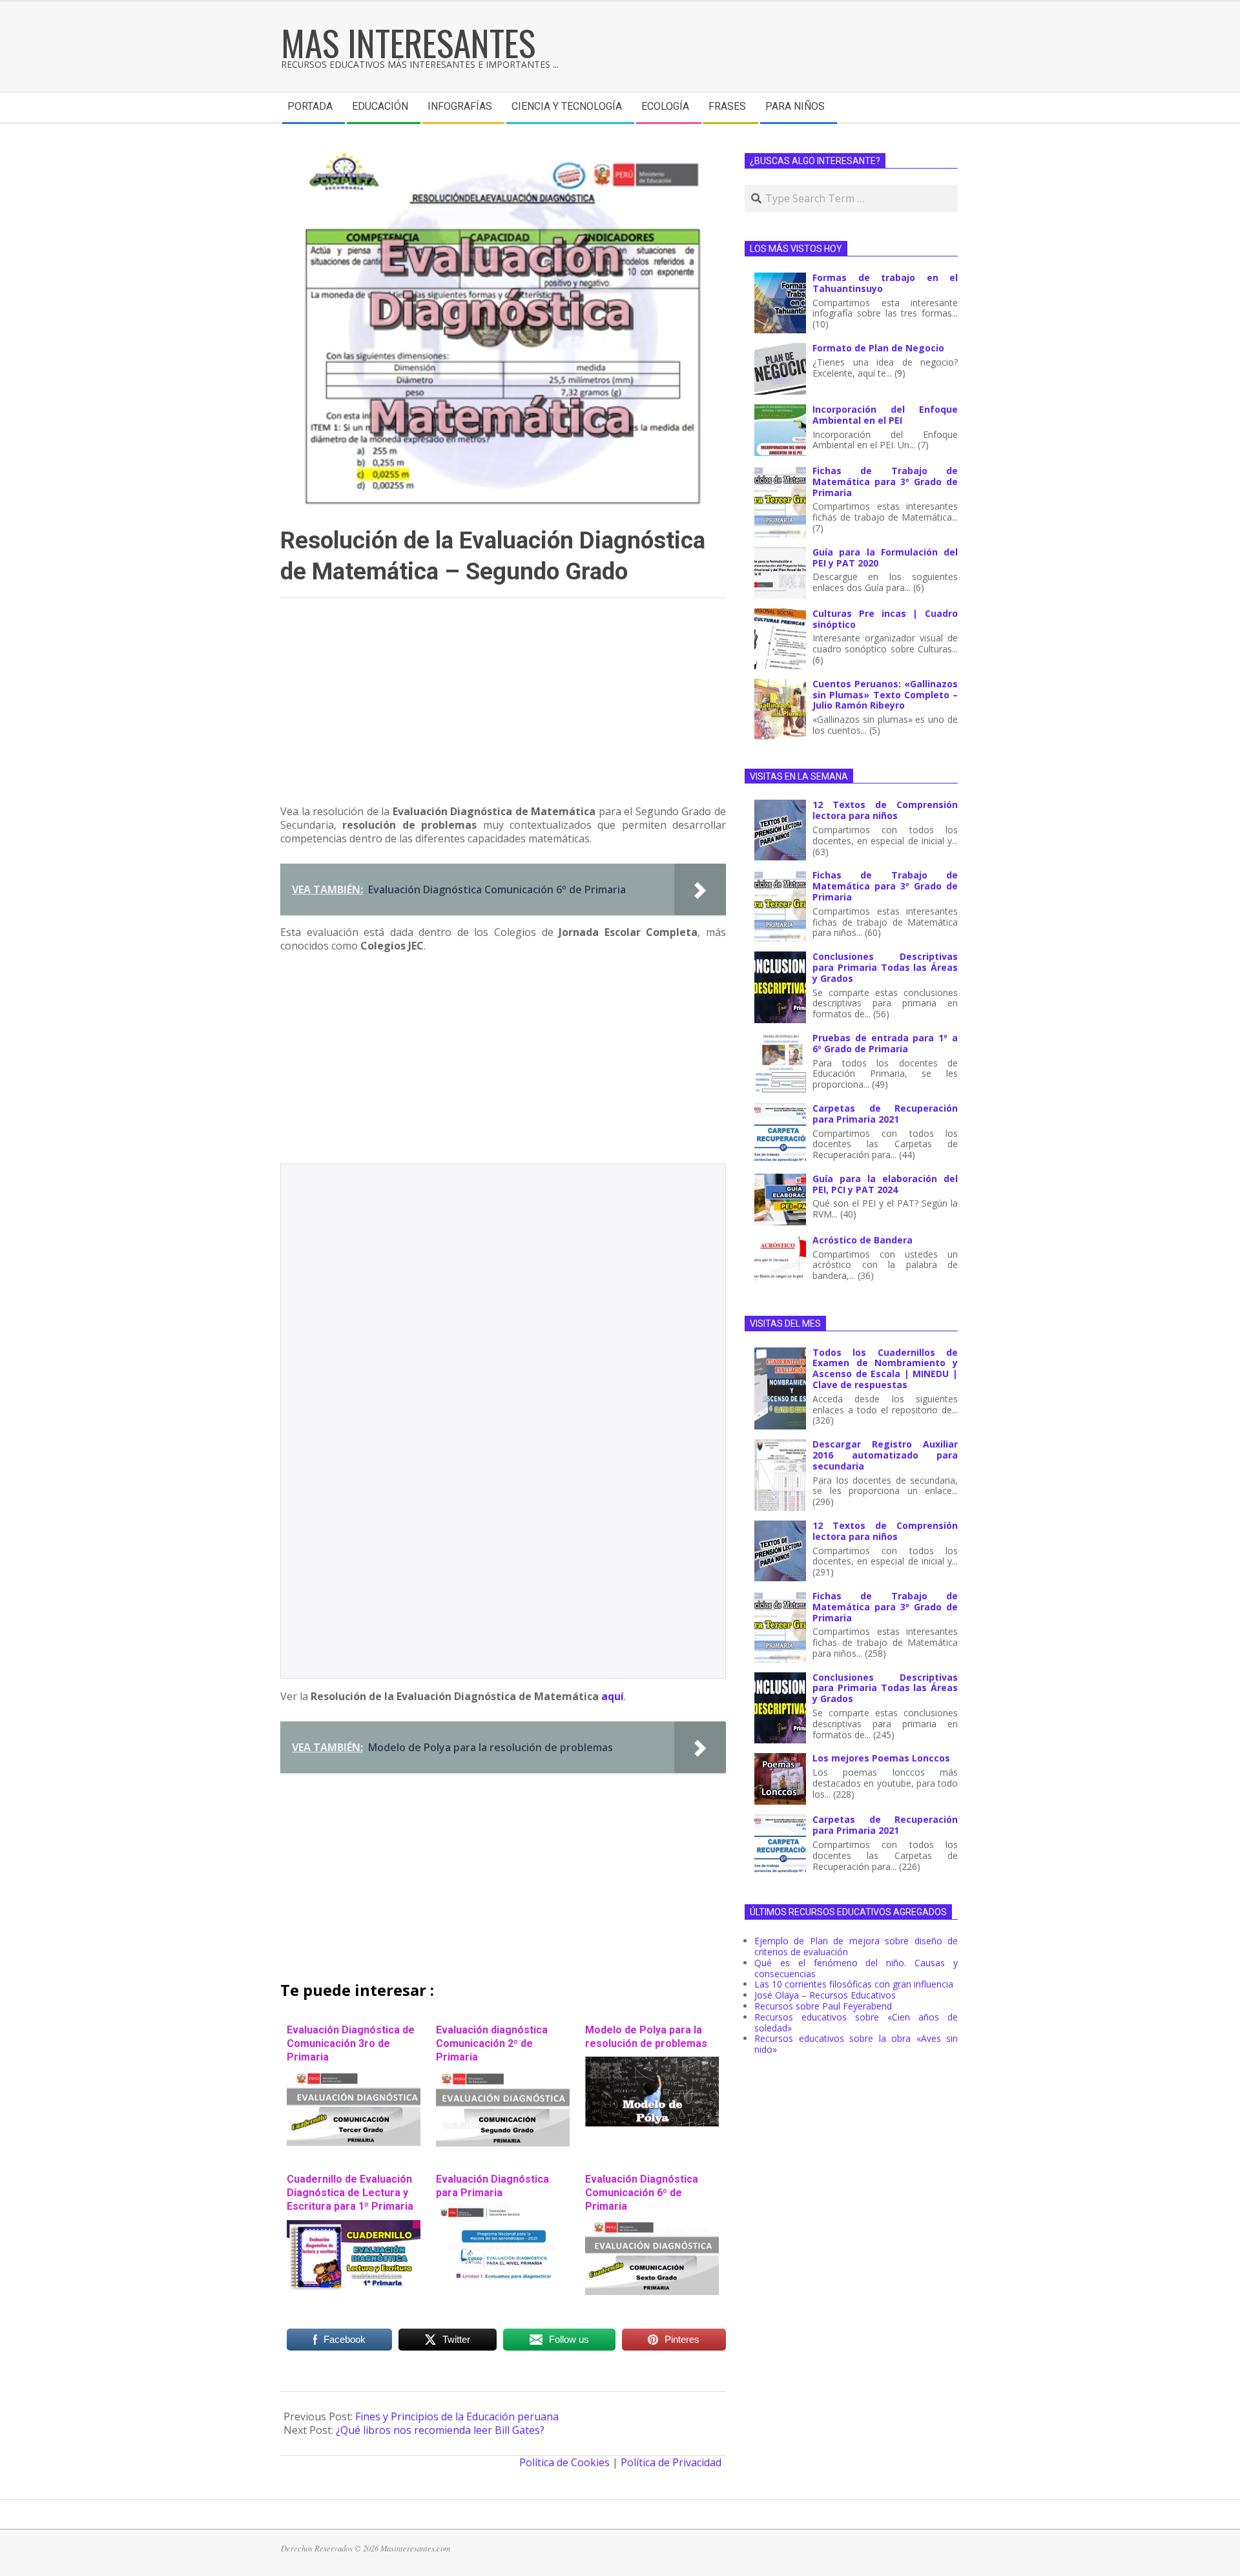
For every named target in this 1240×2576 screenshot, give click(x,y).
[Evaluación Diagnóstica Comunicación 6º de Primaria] (652, 2227)
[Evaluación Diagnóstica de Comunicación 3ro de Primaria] (354, 2077)
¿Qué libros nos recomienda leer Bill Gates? (440, 2430)
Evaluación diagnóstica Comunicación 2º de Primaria (492, 2044)
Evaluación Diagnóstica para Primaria (492, 2186)
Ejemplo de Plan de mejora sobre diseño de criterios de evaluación (856, 1946)
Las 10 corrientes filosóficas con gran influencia (854, 1984)
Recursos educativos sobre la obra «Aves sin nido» (856, 2044)
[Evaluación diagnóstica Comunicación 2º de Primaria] (503, 2077)
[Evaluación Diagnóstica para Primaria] (503, 2212)
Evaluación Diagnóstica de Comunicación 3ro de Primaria (351, 2044)
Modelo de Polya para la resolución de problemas (646, 2037)
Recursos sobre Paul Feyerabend (823, 2006)
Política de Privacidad (671, 2462)
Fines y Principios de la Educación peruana (457, 2416)
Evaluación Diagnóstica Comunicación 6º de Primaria (642, 2193)
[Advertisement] (503, 707)
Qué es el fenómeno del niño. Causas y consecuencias (856, 1968)
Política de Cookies (564, 2462)
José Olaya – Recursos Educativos (825, 1995)
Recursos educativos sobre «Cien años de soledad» (856, 2022)
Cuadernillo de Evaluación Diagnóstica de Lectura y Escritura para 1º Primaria (350, 2193)
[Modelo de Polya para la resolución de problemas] (652, 2063)
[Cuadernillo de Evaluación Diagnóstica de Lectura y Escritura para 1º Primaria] (354, 2227)
